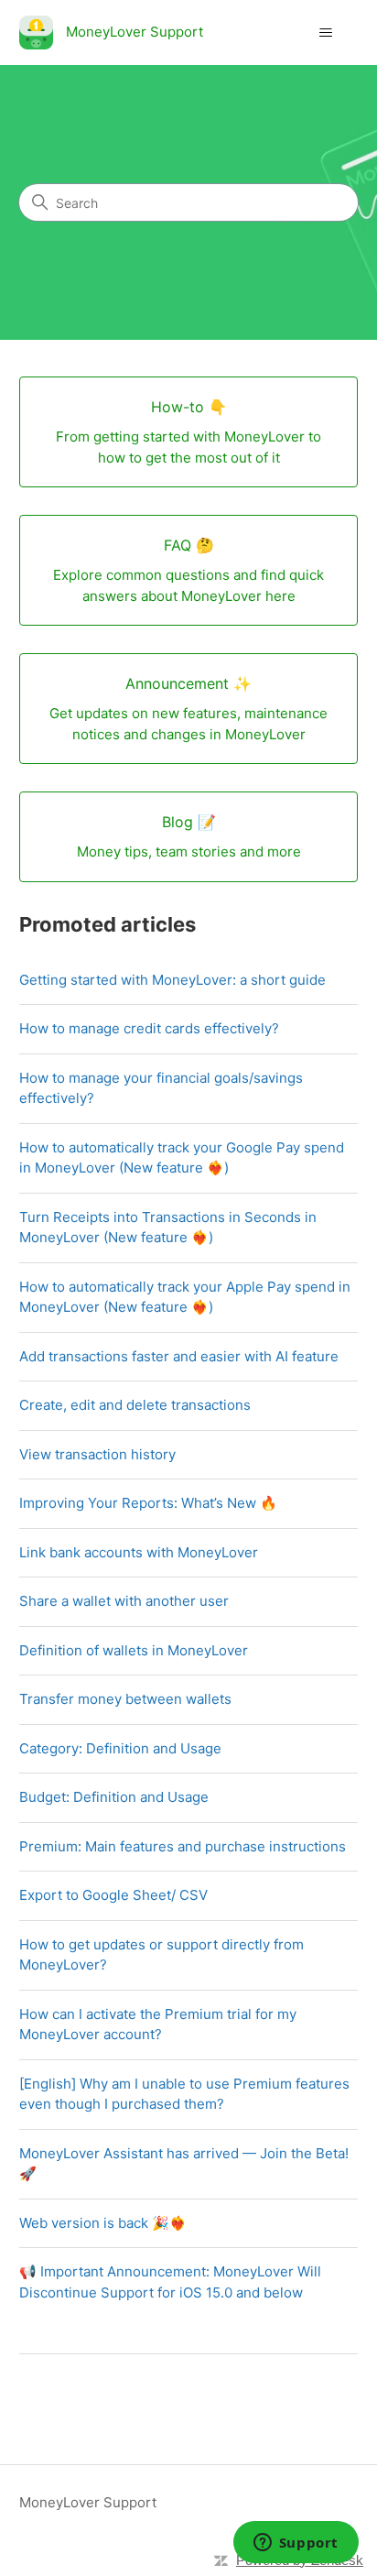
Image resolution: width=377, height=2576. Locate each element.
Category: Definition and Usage (120, 1748)
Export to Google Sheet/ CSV (113, 1895)
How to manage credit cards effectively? (149, 1028)
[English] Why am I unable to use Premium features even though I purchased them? (184, 2094)
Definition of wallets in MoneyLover (134, 1650)
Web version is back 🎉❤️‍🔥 (103, 2223)
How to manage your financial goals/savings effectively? (161, 1088)
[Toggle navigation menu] (325, 33)
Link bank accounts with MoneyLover (139, 1552)
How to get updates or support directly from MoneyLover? (162, 1955)
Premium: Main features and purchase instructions (183, 1846)
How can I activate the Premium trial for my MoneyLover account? (158, 2025)
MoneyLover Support (88, 2502)
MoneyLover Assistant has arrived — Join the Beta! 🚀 (184, 2164)
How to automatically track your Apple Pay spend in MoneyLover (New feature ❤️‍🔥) (185, 1297)
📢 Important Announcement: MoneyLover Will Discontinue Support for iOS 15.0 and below (170, 2282)
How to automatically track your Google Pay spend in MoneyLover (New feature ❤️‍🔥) (182, 1158)
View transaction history (97, 1454)
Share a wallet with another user (124, 1601)
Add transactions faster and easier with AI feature (179, 1356)
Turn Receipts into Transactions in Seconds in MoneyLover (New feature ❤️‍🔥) (168, 1228)
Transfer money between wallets (125, 1699)
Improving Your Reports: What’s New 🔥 (148, 1503)
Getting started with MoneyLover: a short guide (172, 980)
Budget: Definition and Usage (114, 1797)
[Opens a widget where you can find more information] (296, 2544)
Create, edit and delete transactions (135, 1405)
